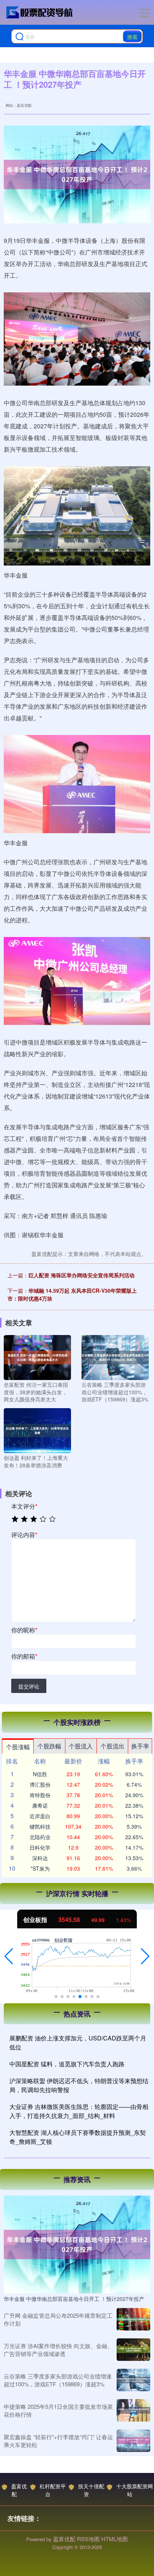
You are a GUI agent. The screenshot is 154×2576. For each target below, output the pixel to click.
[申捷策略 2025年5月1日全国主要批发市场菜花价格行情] (133, 2410)
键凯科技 (40, 1826)
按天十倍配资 (91, 2490)
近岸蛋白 (40, 1816)
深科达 (40, 1858)
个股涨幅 (18, 1747)
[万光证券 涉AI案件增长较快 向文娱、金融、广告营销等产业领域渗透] (133, 2350)
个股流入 (81, 1746)
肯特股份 (40, 1795)
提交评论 (29, 1686)
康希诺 (40, 1805)
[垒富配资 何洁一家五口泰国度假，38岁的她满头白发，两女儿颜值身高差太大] (37, 1357)
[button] (9, 1956)
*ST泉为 (40, 1868)
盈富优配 (19, 2490)
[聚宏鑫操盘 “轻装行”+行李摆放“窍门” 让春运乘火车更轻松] (133, 2441)
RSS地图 (88, 2539)
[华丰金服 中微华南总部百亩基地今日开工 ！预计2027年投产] (77, 2244)
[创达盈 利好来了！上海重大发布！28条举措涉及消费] (37, 1430)
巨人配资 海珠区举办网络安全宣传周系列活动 (81, 1275)
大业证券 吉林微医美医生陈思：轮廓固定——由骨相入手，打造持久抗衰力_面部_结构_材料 (79, 2111)
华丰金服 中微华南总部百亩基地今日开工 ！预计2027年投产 (74, 2299)
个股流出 (113, 1746)
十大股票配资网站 (135, 2490)
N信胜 (40, 1774)
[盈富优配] (40, 12)
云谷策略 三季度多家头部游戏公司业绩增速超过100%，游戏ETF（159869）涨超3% (58, 2380)
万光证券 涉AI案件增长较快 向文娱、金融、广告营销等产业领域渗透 (58, 2350)
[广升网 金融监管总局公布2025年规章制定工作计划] (133, 2319)
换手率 (140, 1746)
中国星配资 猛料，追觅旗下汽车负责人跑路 (67, 2064)
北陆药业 (40, 1837)
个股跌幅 (49, 1746)
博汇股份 (40, 1784)
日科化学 (40, 1847)
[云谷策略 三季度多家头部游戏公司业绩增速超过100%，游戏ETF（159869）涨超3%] (115, 1357)
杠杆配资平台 (53, 2490)
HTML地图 (115, 2539)
